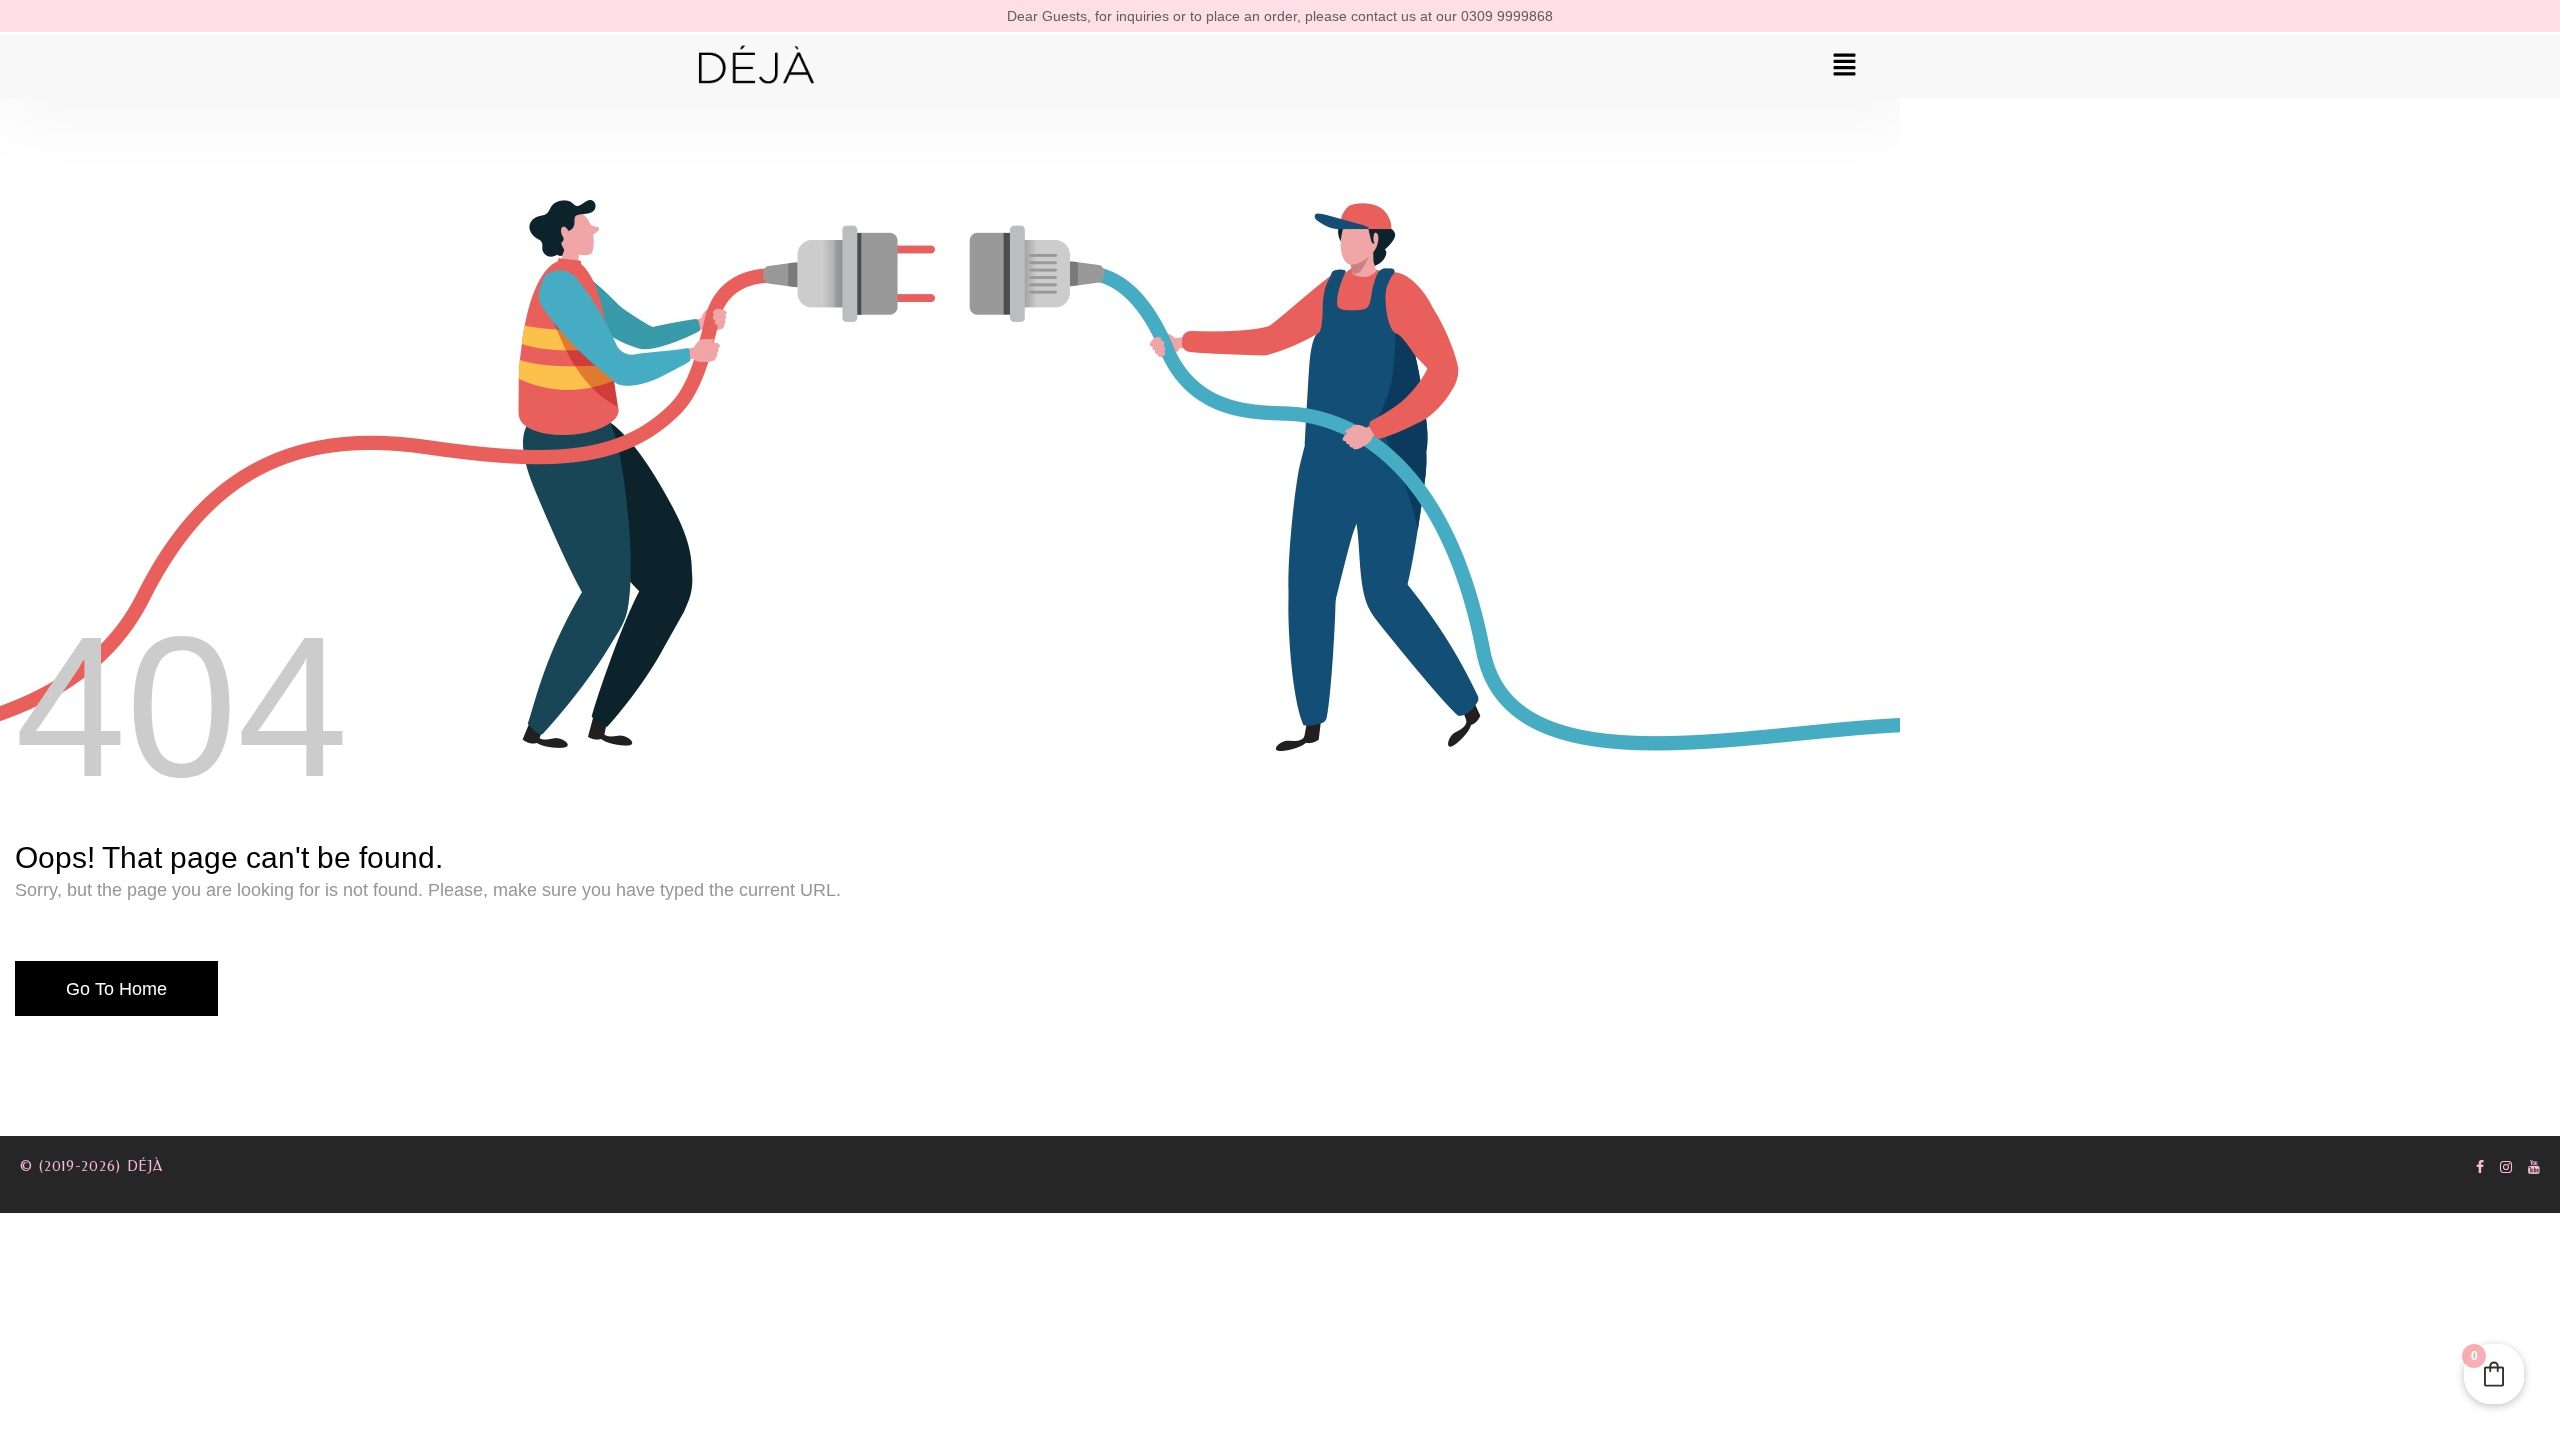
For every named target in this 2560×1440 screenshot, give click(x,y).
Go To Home (116, 989)
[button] (1845, 66)
